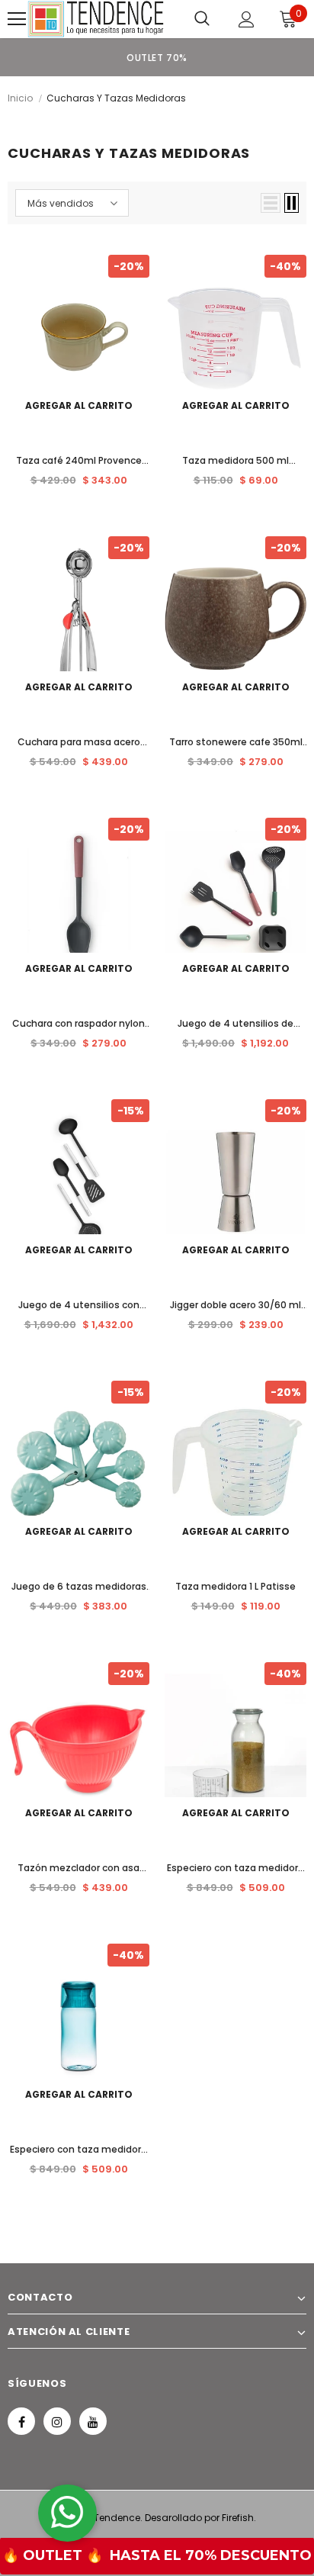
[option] (157, 57)
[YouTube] (93, 2421)
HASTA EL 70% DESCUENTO (211, 2555)
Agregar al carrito (79, 405)
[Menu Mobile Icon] (17, 19)
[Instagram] (57, 2421)
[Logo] (96, 19)
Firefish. (239, 2518)
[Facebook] (21, 2421)
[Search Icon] (202, 19)
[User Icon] (247, 19)
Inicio (20, 98)
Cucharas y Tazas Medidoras (116, 98)
